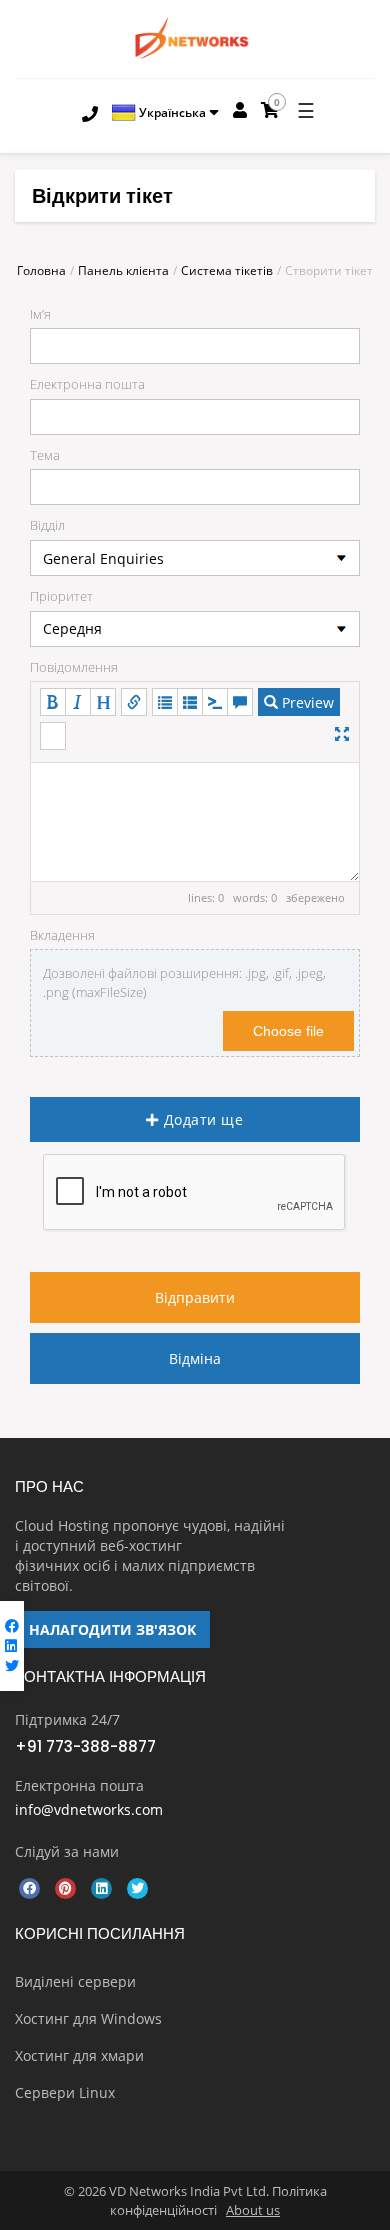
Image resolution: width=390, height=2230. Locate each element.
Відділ (47, 525)
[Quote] (240, 702)
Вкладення (62, 935)
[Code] (215, 702)
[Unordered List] (165, 702)
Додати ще (201, 1119)
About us (253, 2210)
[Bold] (53, 702)
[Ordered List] (190, 702)
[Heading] (103, 702)
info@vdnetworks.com (89, 1809)
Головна (41, 270)
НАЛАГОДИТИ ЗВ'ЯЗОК (112, 1629)
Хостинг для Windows (88, 2018)
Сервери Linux (65, 2092)
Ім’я (40, 314)
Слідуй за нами (67, 1851)
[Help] (53, 736)
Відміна (195, 1358)
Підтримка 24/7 (67, 1719)
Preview (306, 702)
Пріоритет (61, 596)
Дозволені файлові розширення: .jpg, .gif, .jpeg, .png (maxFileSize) (184, 982)
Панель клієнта (123, 270)
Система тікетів (227, 270)
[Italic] (78, 702)
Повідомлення (74, 667)
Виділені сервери (75, 1981)
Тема (45, 455)
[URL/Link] (134, 702)
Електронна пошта (87, 384)
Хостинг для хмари (79, 2055)
